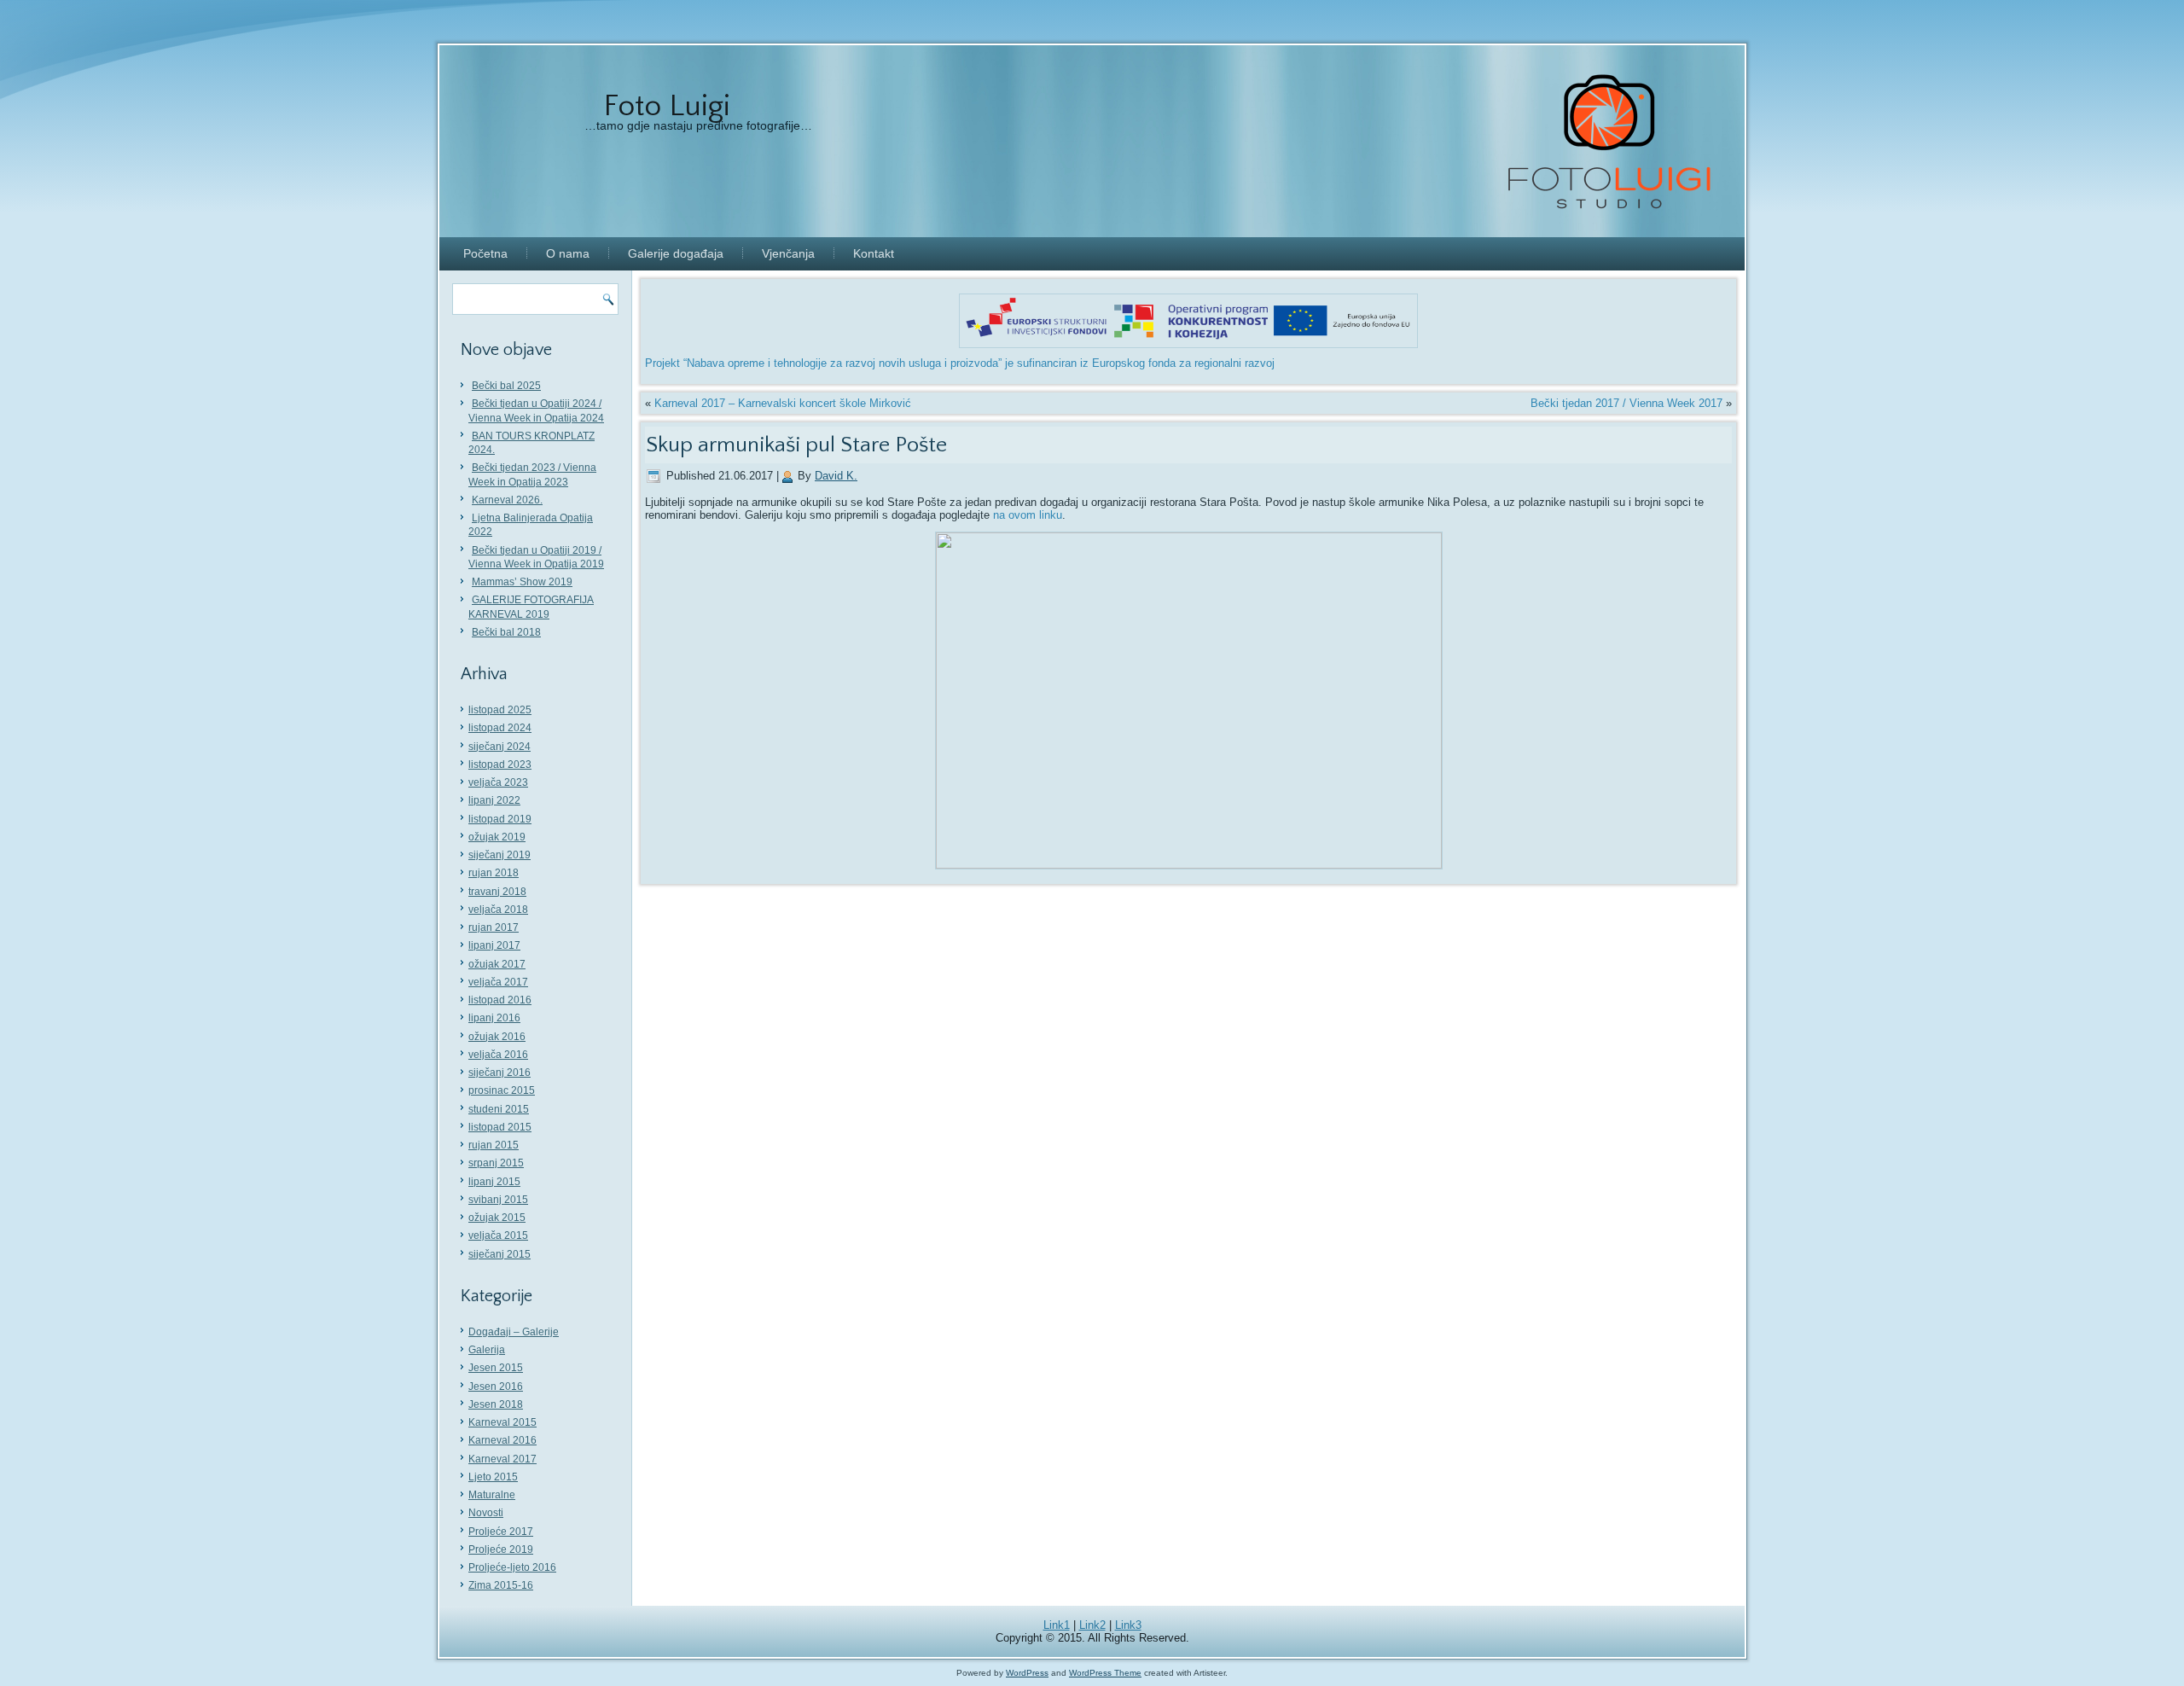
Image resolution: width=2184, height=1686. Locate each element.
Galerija (487, 1350)
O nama (568, 253)
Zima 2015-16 (501, 1585)
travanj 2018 (497, 892)
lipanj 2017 (494, 945)
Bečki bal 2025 (506, 386)
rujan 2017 (494, 927)
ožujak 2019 (497, 837)
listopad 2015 (500, 1127)
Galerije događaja (676, 253)
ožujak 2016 (497, 1037)
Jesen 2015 (496, 1368)
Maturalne (492, 1495)
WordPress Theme (1105, 1673)
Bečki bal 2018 (506, 632)
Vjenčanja (788, 253)
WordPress (1027, 1673)
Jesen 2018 (496, 1404)
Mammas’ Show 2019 (522, 582)
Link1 (1057, 1625)
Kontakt (874, 253)
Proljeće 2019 (501, 1549)
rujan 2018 (494, 873)
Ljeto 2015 (493, 1477)
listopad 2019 (500, 819)
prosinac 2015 (502, 1090)
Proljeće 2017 (501, 1532)
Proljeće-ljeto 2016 (512, 1567)
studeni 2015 (499, 1109)
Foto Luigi (667, 106)
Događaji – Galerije (514, 1332)
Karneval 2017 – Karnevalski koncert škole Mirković (783, 403)
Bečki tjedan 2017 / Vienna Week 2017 (1626, 403)
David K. (836, 476)
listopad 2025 (500, 710)
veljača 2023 (498, 782)
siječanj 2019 (500, 855)
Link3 (1128, 1625)
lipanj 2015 (494, 1182)
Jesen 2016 (496, 1387)
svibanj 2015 (498, 1200)
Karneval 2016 (502, 1440)
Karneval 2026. (507, 500)
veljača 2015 (498, 1235)
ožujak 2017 (497, 964)
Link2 (1092, 1625)
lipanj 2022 (494, 800)
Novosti (486, 1513)
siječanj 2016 (500, 1073)
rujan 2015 (494, 1145)
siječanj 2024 (500, 747)
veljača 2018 (498, 910)
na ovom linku (1028, 515)
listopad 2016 (500, 1000)
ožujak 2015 (497, 1218)
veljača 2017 (498, 982)
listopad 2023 (500, 765)
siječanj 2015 (500, 1254)
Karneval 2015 (502, 1422)
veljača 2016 (498, 1055)
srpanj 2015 (496, 1163)
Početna (485, 253)
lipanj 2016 (494, 1018)
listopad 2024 (500, 728)
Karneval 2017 (502, 1459)
